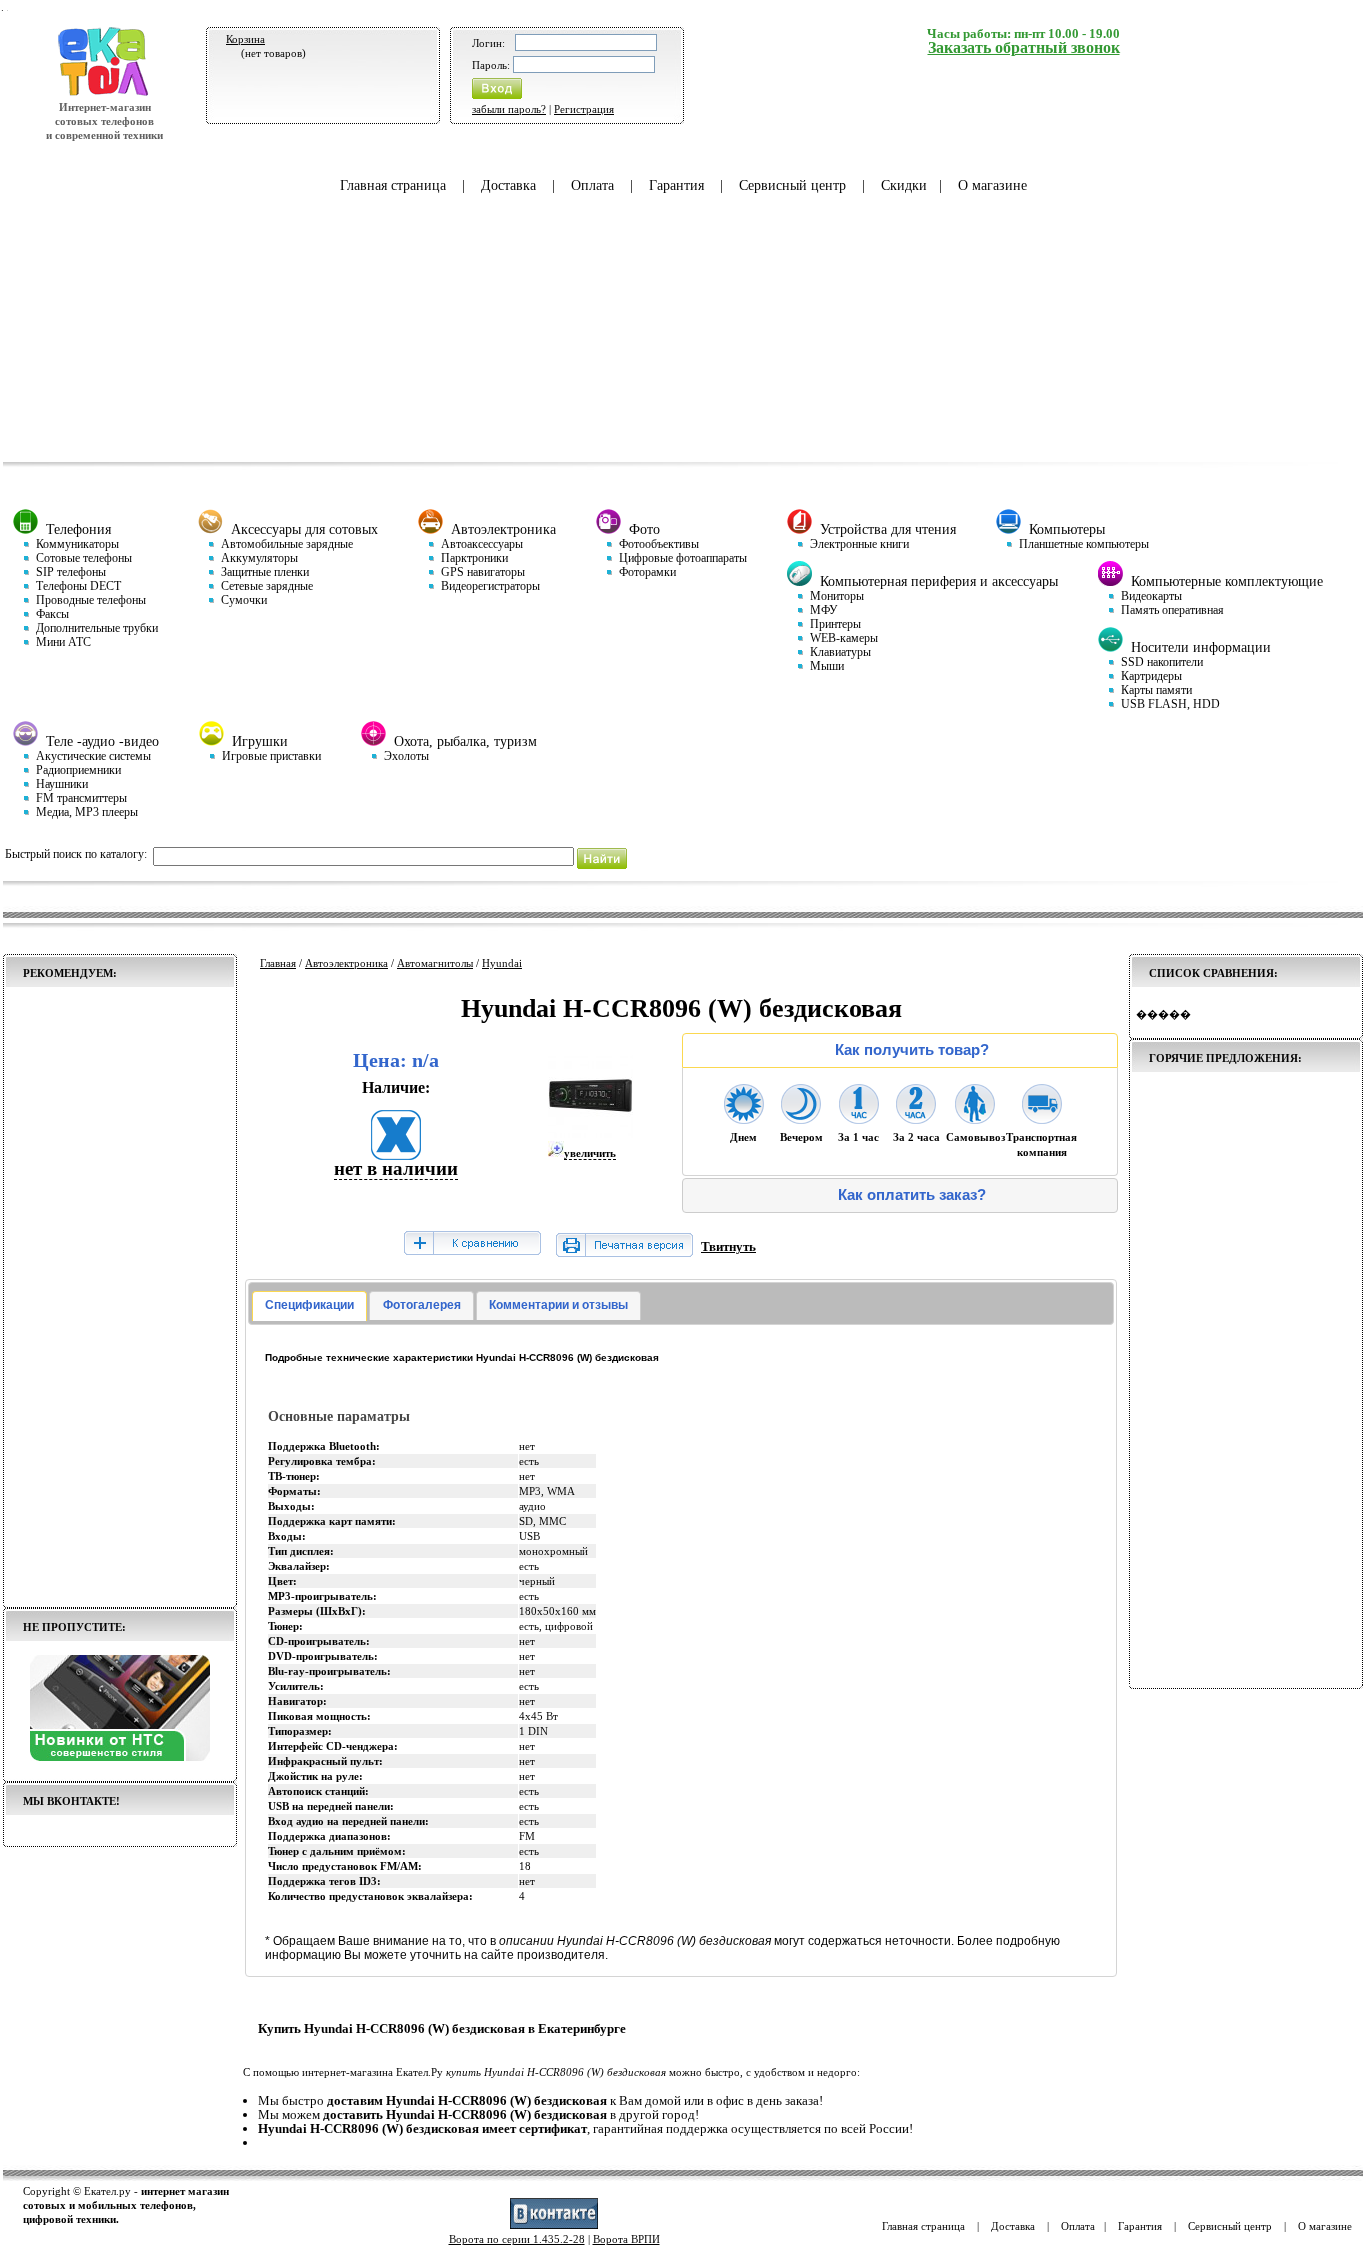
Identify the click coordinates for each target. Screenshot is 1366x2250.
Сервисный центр (792, 185)
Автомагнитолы (435, 963)
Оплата (592, 185)
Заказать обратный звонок (1024, 47)
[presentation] (309, 1306)
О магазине (992, 185)
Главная (278, 963)
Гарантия (676, 185)
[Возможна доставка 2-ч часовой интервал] (916, 1118)
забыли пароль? (509, 109)
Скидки (904, 185)
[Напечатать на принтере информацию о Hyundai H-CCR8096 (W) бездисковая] (624, 1252)
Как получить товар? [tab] (912, 1050)
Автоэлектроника (346, 963)
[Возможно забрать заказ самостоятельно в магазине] (975, 1118)
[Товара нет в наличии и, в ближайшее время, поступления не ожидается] (396, 1153)
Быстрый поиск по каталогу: (76, 854)
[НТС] (120, 1757)
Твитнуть (728, 1246)
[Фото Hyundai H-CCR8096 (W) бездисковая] (590, 1134)
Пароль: (491, 65)
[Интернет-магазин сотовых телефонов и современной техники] (104, 93)
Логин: (488, 43)
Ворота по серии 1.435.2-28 (517, 2239)
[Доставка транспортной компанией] (1042, 1118)
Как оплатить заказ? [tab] (912, 1195)
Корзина (245, 39)
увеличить (590, 1153)
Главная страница (393, 185)
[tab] (309, 1306)
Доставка (508, 185)
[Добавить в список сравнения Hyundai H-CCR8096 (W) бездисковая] (472, 1244)
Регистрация (584, 109)
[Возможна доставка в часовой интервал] (859, 1118)
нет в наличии (396, 1168)
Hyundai (502, 963)
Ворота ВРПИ (626, 2239)
